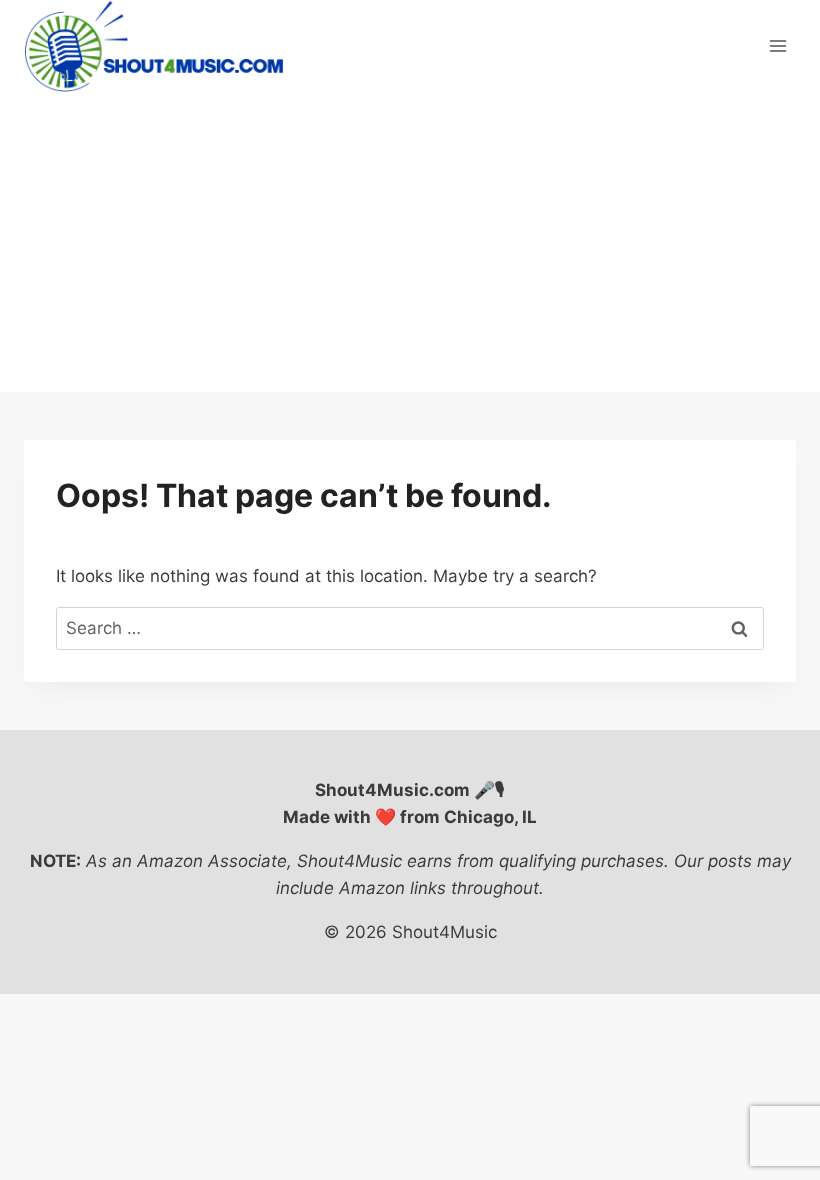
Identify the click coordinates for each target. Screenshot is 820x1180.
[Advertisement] (410, 242)
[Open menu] (777, 46)
